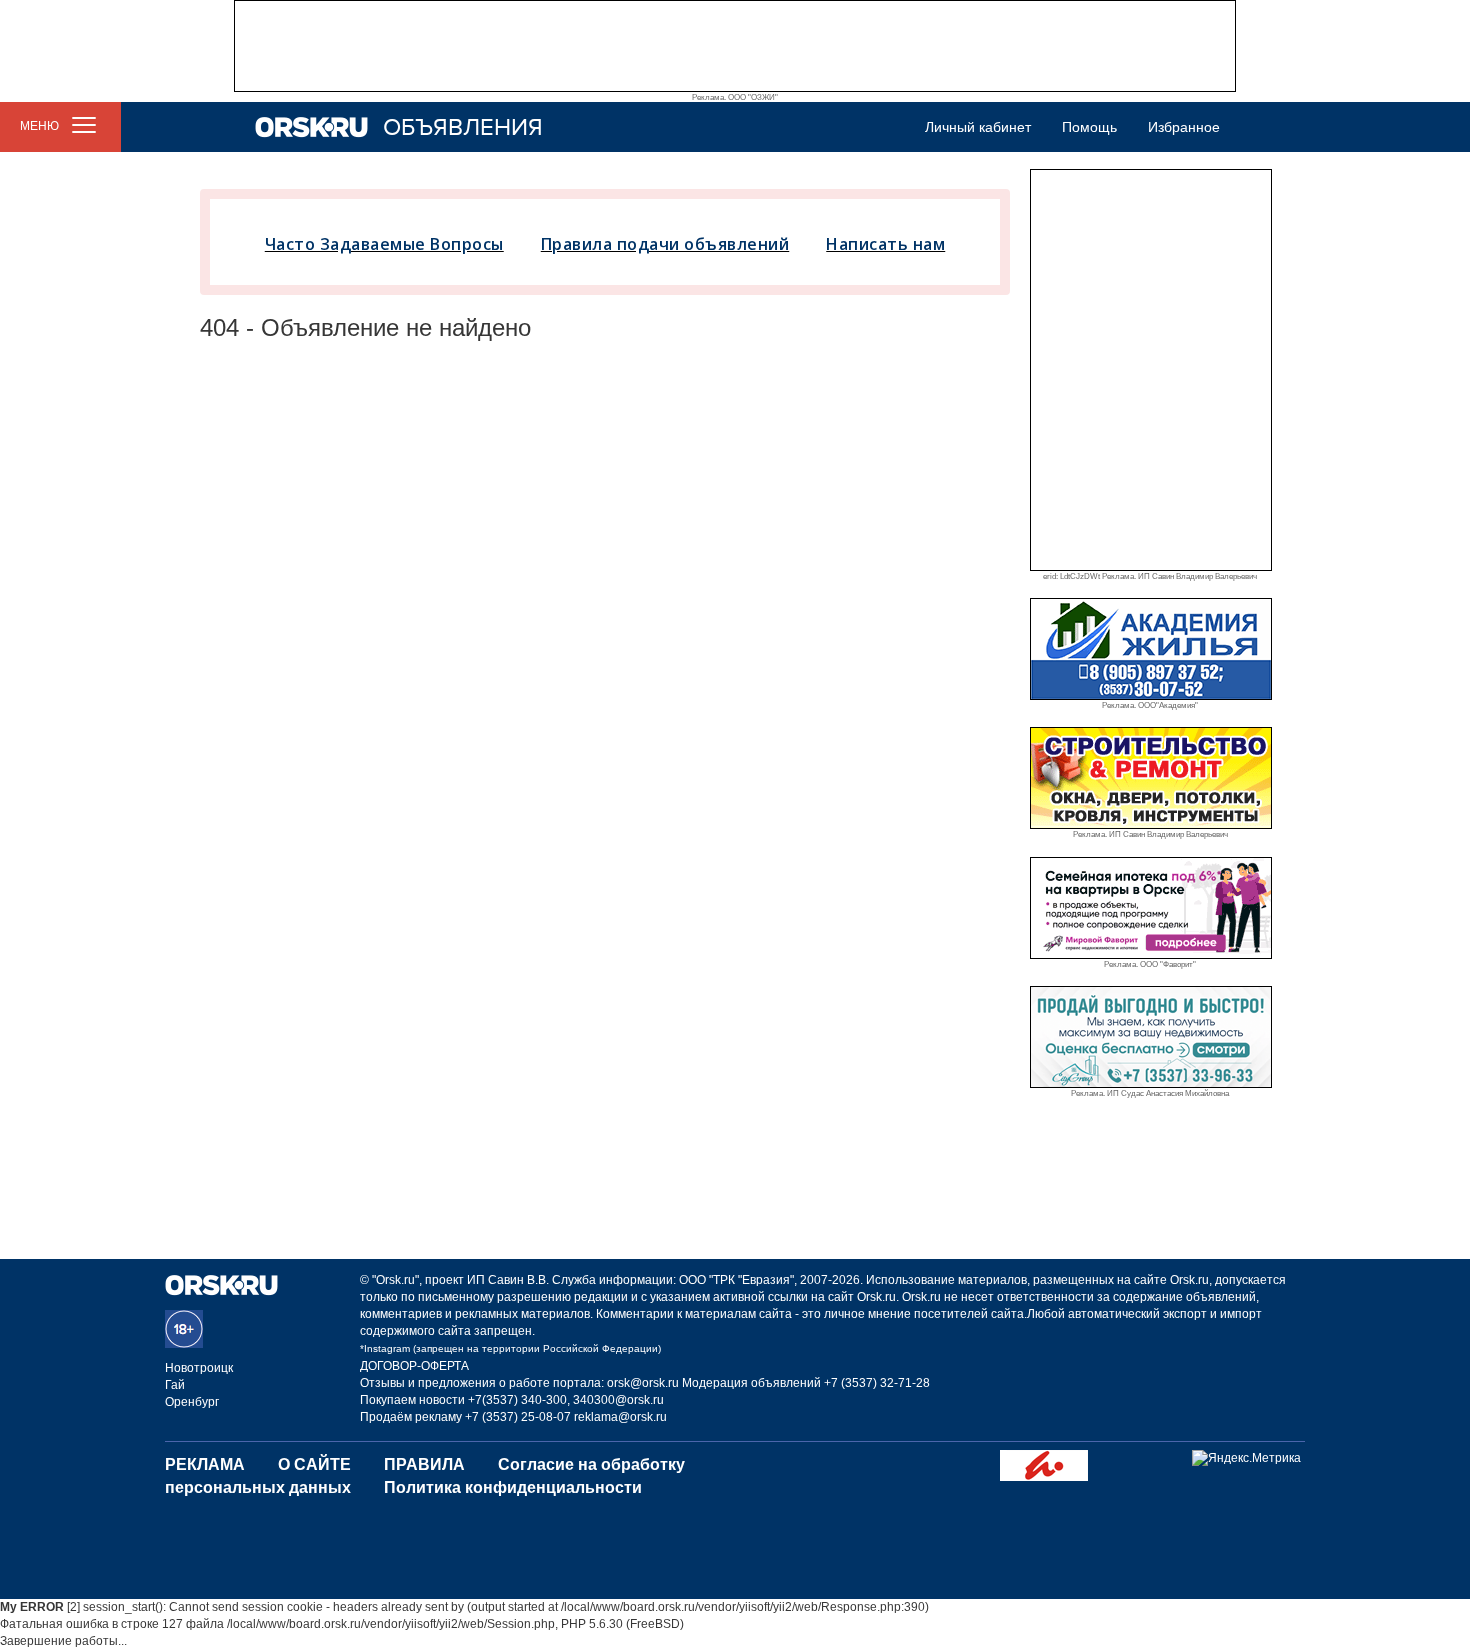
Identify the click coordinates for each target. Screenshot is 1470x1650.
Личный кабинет (978, 127)
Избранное (1184, 127)
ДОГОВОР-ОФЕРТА (414, 1366)
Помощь (1089, 127)
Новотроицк (199, 1368)
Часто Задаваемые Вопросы (384, 244)
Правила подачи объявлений (665, 244)
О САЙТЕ (314, 1464)
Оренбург (192, 1402)
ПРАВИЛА (424, 1464)
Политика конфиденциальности (513, 1487)
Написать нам (885, 244)
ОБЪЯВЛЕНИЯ (463, 127)
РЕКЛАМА (205, 1464)
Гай (175, 1385)
